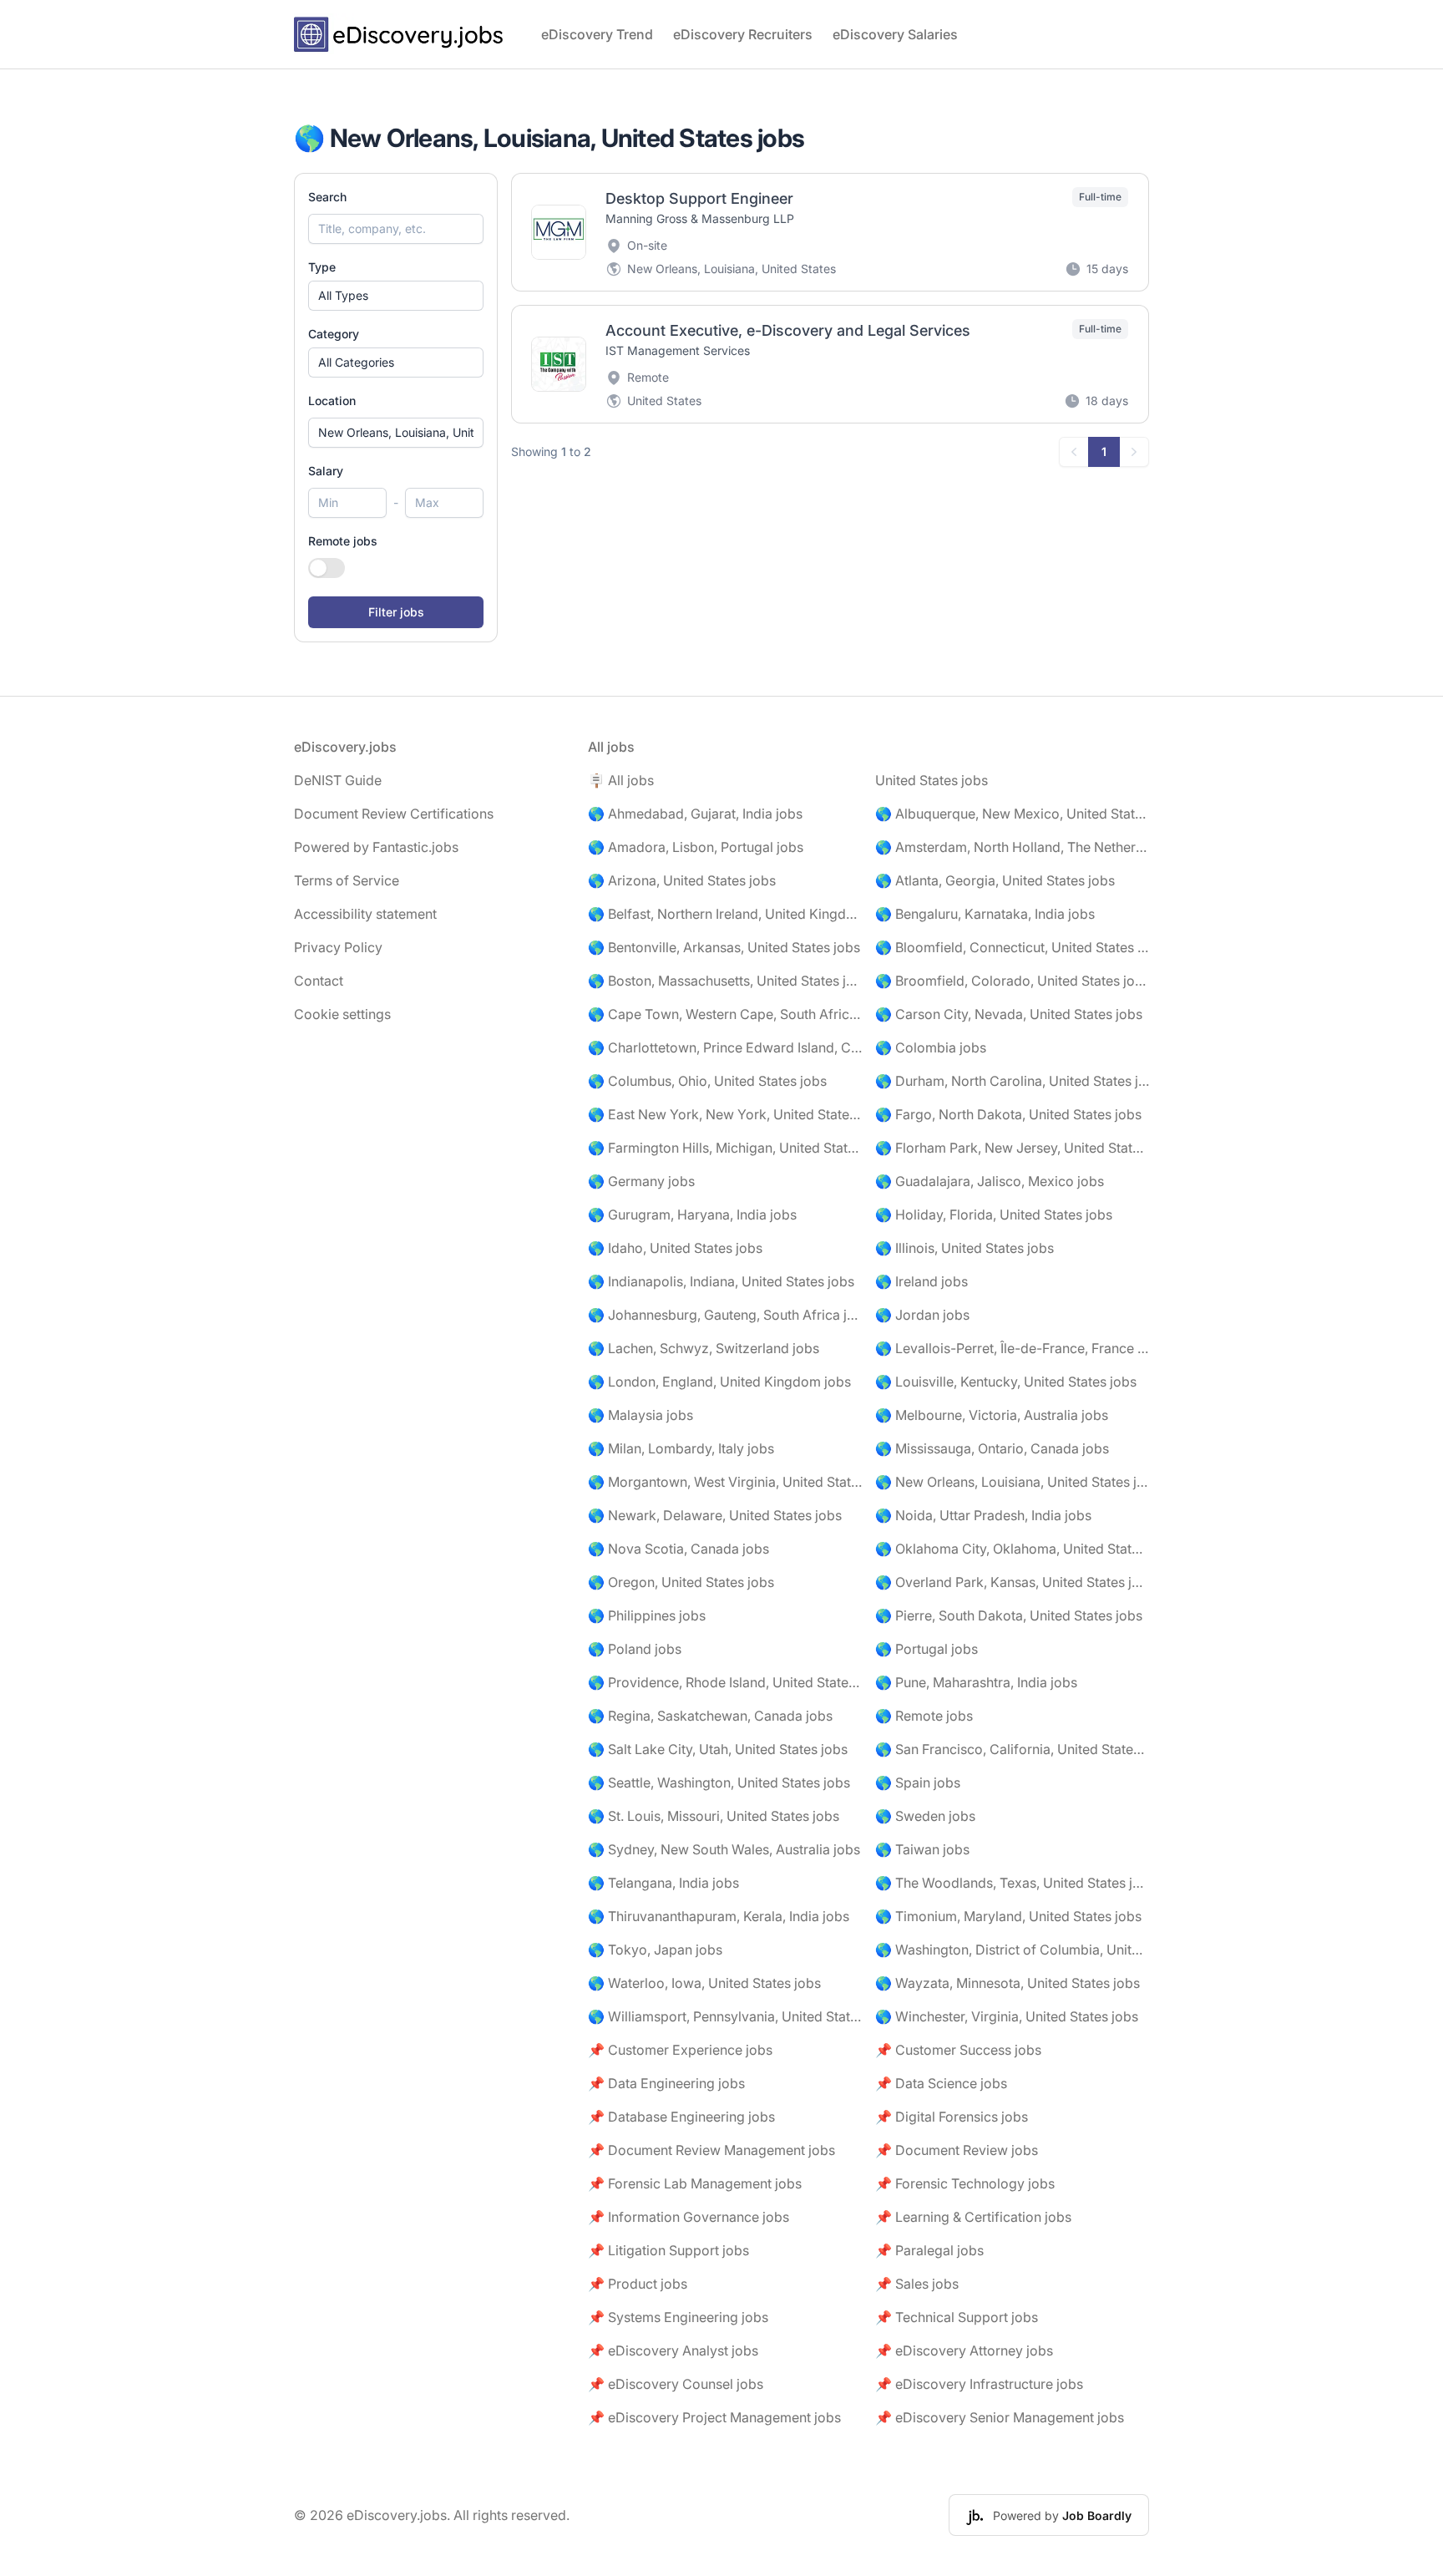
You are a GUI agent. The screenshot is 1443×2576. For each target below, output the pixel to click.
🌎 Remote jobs (924, 1716)
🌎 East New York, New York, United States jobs (725, 1114)
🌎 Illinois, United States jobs (965, 1248)
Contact (319, 981)
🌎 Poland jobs (635, 1649)
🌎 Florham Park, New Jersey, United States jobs (1012, 1148)
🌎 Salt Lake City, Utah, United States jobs (718, 1749)
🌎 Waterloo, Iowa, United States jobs (704, 1983)
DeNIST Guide (338, 780)
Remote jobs (343, 541)
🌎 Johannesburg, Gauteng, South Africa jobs (725, 1315)
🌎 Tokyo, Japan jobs (655, 1950)
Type (322, 267)
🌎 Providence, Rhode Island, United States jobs (725, 1682)
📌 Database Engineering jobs (681, 2117)
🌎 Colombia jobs (931, 1047)
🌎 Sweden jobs (925, 1816)
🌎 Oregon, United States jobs (681, 1582)
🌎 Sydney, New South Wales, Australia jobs (724, 1849)
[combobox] (396, 433)
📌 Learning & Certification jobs (973, 2217)
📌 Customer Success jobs (958, 2050)
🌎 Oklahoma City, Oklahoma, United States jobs (1012, 1549)
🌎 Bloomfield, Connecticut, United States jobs (1012, 947)
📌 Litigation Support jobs (668, 2250)
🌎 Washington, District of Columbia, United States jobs (1012, 1950)
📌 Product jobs (638, 2284)
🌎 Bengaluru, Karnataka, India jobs (985, 914)
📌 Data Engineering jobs (666, 2083)
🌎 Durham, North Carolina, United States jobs (1012, 1081)
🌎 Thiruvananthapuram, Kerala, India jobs (719, 1916)
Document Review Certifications (394, 814)
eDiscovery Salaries (895, 34)
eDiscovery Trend (597, 34)
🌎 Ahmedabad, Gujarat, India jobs (695, 814)
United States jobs (932, 780)
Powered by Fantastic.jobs (376, 847)
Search (327, 197)
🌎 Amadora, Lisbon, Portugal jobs (696, 847)
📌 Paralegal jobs (929, 2250)
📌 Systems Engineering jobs (678, 2317)
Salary (326, 471)
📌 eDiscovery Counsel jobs (676, 2384)
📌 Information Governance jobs (689, 2217)
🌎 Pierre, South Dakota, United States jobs (1009, 1615)
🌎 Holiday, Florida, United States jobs (994, 1214)
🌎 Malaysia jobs (640, 1415)
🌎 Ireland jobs (921, 1281)
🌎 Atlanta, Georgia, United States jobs (995, 880)
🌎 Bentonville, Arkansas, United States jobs (724, 947)
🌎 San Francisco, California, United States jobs (1012, 1749)
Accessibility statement (365, 914)
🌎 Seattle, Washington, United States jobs (719, 1782)
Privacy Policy (338, 947)
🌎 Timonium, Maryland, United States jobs (1008, 1916)
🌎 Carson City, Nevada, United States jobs (1009, 1014)
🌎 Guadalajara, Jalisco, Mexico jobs (990, 1181)
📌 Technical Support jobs (957, 2317)
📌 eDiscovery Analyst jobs (673, 2350)
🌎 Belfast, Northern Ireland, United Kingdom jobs (725, 914)
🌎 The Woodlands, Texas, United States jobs (1012, 1883)
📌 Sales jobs (917, 2284)
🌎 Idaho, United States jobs (675, 1248)
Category (334, 334)
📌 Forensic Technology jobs (965, 2183)
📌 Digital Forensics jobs (952, 2117)
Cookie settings (342, 1014)
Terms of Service (347, 880)
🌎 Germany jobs (641, 1181)
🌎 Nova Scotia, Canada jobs (678, 1549)
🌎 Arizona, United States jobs (682, 880)
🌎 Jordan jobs (922, 1315)
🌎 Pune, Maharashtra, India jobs (976, 1682)
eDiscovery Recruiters (743, 34)
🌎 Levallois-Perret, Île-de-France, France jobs (1012, 1348)
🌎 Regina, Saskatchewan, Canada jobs (710, 1716)
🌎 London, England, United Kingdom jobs (719, 1382)
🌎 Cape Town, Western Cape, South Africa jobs (725, 1014)
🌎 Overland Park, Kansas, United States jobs (1012, 1582)
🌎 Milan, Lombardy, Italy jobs (681, 1448)
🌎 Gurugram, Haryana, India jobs (692, 1214)
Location (332, 401)
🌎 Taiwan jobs (922, 1849)
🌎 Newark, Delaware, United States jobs (715, 1515)
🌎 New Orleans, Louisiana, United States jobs (1012, 1482)
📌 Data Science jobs (941, 2083)
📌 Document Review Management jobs (711, 2150)
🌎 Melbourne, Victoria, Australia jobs (992, 1415)
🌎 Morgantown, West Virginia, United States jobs (725, 1482)
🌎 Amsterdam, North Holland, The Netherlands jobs (1012, 847)
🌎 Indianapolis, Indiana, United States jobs (721, 1281)
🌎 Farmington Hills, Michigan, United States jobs (725, 1148)
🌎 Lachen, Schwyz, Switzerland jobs (704, 1348)
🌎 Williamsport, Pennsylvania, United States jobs (725, 2016)
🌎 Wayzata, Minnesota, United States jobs (1008, 1983)
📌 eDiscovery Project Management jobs (714, 2417)
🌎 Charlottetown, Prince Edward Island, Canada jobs (725, 1047)
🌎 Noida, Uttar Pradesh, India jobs (983, 1515)
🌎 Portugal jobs (927, 1649)
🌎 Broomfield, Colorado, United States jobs (1012, 981)
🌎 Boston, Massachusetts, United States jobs (725, 981)
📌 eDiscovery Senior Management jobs (1000, 2417)
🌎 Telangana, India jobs (663, 1883)
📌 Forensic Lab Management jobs (695, 2183)
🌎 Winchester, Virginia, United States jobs (1007, 2016)
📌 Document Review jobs (957, 2150)
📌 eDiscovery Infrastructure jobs (979, 2384)
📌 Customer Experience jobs (680, 2050)
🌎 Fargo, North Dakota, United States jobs (1008, 1114)
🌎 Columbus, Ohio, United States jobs (707, 1081)
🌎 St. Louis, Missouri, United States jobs (714, 1816)
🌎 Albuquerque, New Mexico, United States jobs (1012, 814)
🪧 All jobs (621, 780)
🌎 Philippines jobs (647, 1615)
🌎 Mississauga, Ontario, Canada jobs (992, 1448)
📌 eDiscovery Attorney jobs (964, 2350)
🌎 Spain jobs (918, 1782)
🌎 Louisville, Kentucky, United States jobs (1006, 1382)
